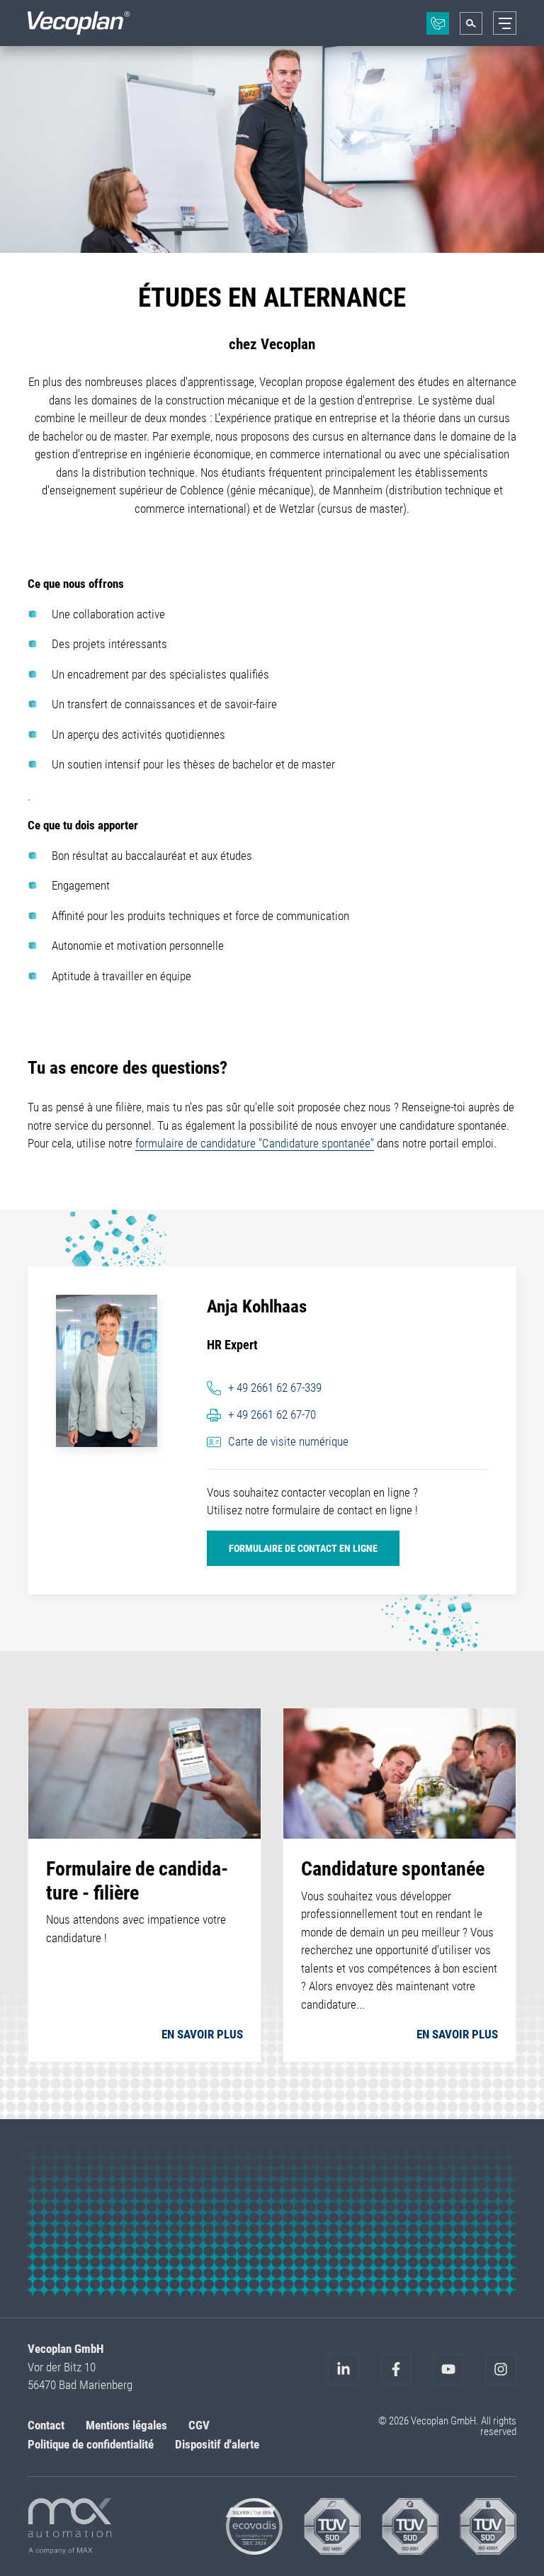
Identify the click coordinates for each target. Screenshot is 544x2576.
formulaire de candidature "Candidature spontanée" (255, 1143)
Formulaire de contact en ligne (303, 1548)
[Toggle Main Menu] (505, 23)
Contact (46, 2425)
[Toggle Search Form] (471, 23)
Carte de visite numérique (288, 1441)
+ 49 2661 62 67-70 (272, 1414)
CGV (199, 2425)
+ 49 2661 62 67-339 (275, 1388)
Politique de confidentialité (91, 2444)
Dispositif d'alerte (217, 2444)
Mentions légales (126, 2425)
